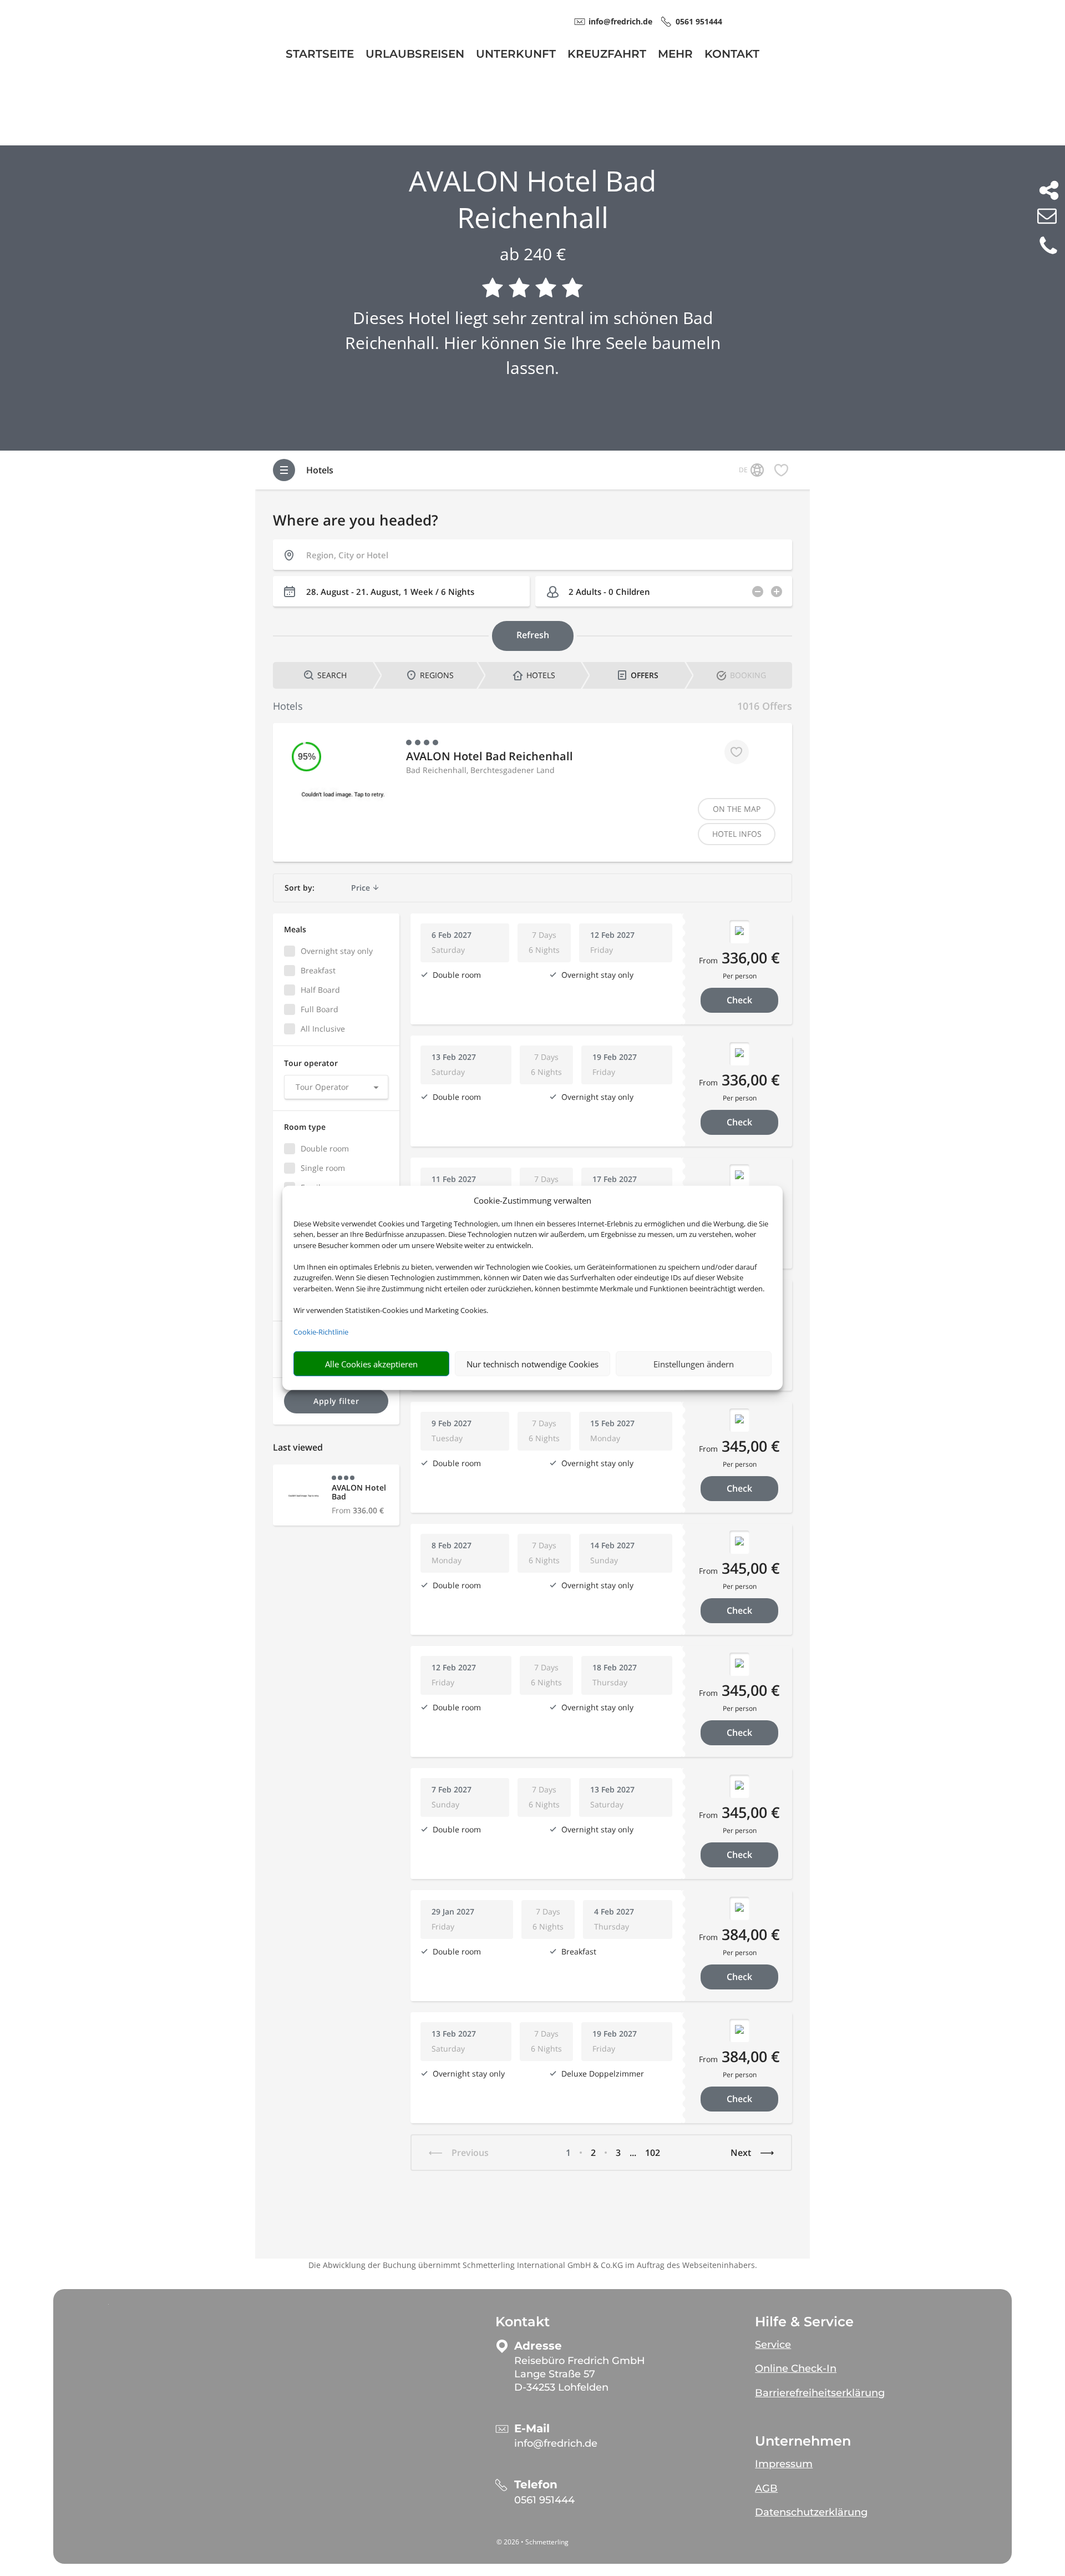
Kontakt (732, 55)
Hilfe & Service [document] (804, 2322)
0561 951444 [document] (699, 21)
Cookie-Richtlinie (321, 1332)
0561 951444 (544, 2500)
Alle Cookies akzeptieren (371, 1364)
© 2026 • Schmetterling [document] (532, 2542)
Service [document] (773, 2345)
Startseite (320, 55)
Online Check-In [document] (796, 2368)
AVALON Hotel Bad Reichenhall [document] (532, 199)
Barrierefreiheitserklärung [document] (820, 2393)
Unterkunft (516, 55)
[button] (851, 2340)
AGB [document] (766, 2488)
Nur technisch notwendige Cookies (532, 1364)
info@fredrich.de (556, 2443)
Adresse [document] (538, 2346)
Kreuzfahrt (607, 55)
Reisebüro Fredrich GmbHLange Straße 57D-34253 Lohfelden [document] (580, 2374)
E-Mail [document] (532, 2429)
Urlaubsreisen (415, 55)
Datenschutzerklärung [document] (811, 2512)
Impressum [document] (784, 2464)
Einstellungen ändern (694, 1364)
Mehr (675, 55)
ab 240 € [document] (533, 254)
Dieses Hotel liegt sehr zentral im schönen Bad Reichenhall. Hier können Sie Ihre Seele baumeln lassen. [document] (533, 343)
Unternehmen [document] (803, 2441)
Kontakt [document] (523, 2322)
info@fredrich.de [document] (620, 21)
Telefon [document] (536, 2485)
